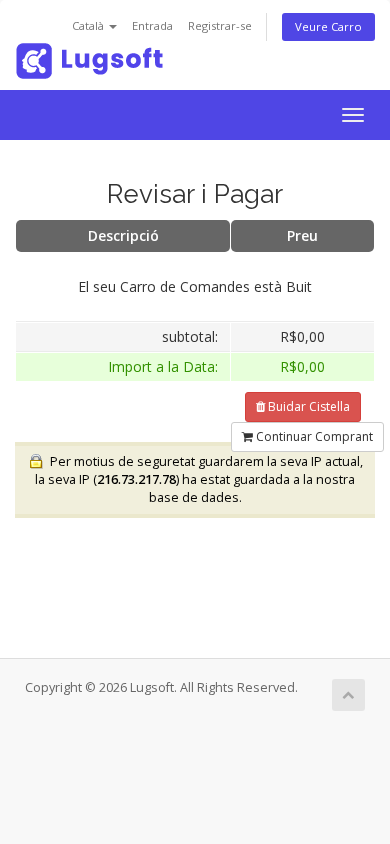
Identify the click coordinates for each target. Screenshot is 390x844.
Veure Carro (328, 26)
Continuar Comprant (313, 436)
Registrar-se (220, 25)
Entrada (152, 25)
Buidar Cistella (307, 406)
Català (89, 25)
